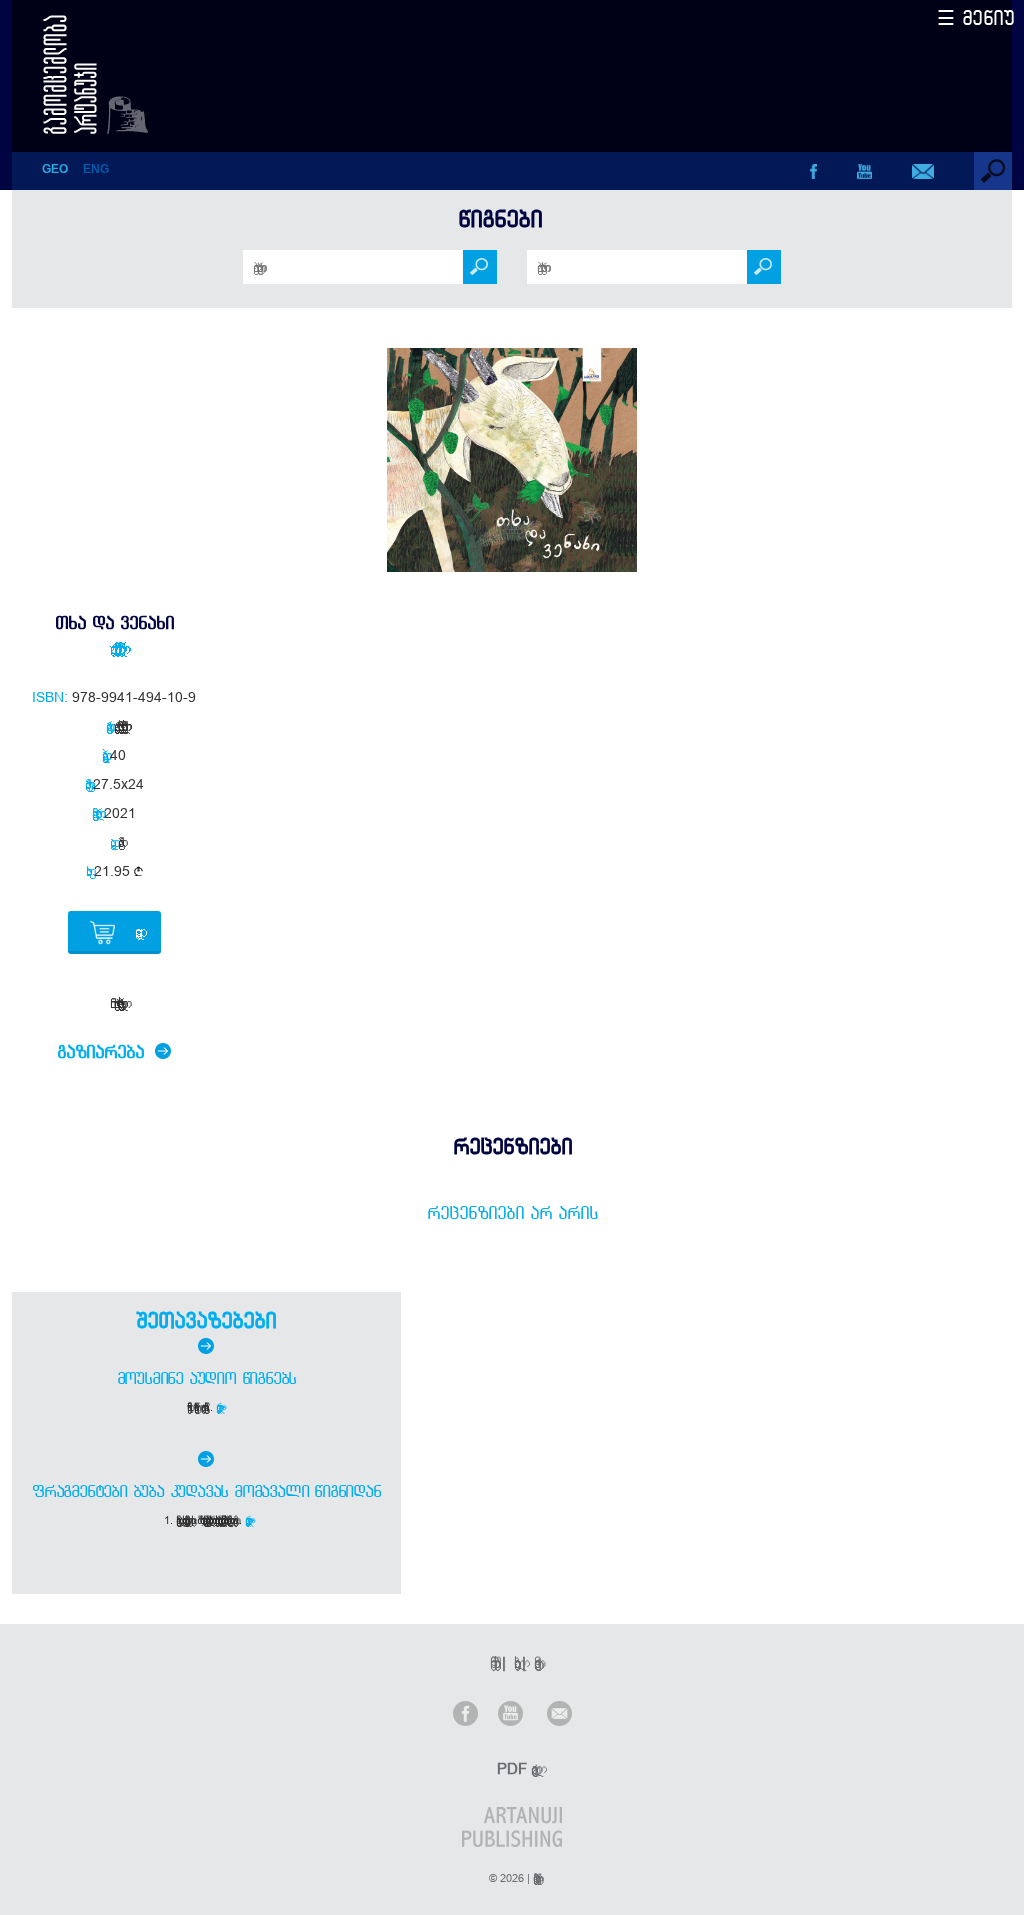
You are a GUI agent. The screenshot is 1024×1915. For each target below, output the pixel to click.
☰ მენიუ (976, 17)
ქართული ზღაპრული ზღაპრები (114, 648)
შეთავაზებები (206, 1320)
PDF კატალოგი (514, 1768)
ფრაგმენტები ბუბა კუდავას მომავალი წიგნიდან (206, 1491)
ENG (96, 169)
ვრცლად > (220, 1407)
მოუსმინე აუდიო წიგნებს (207, 1378)
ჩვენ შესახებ (492, 1662)
